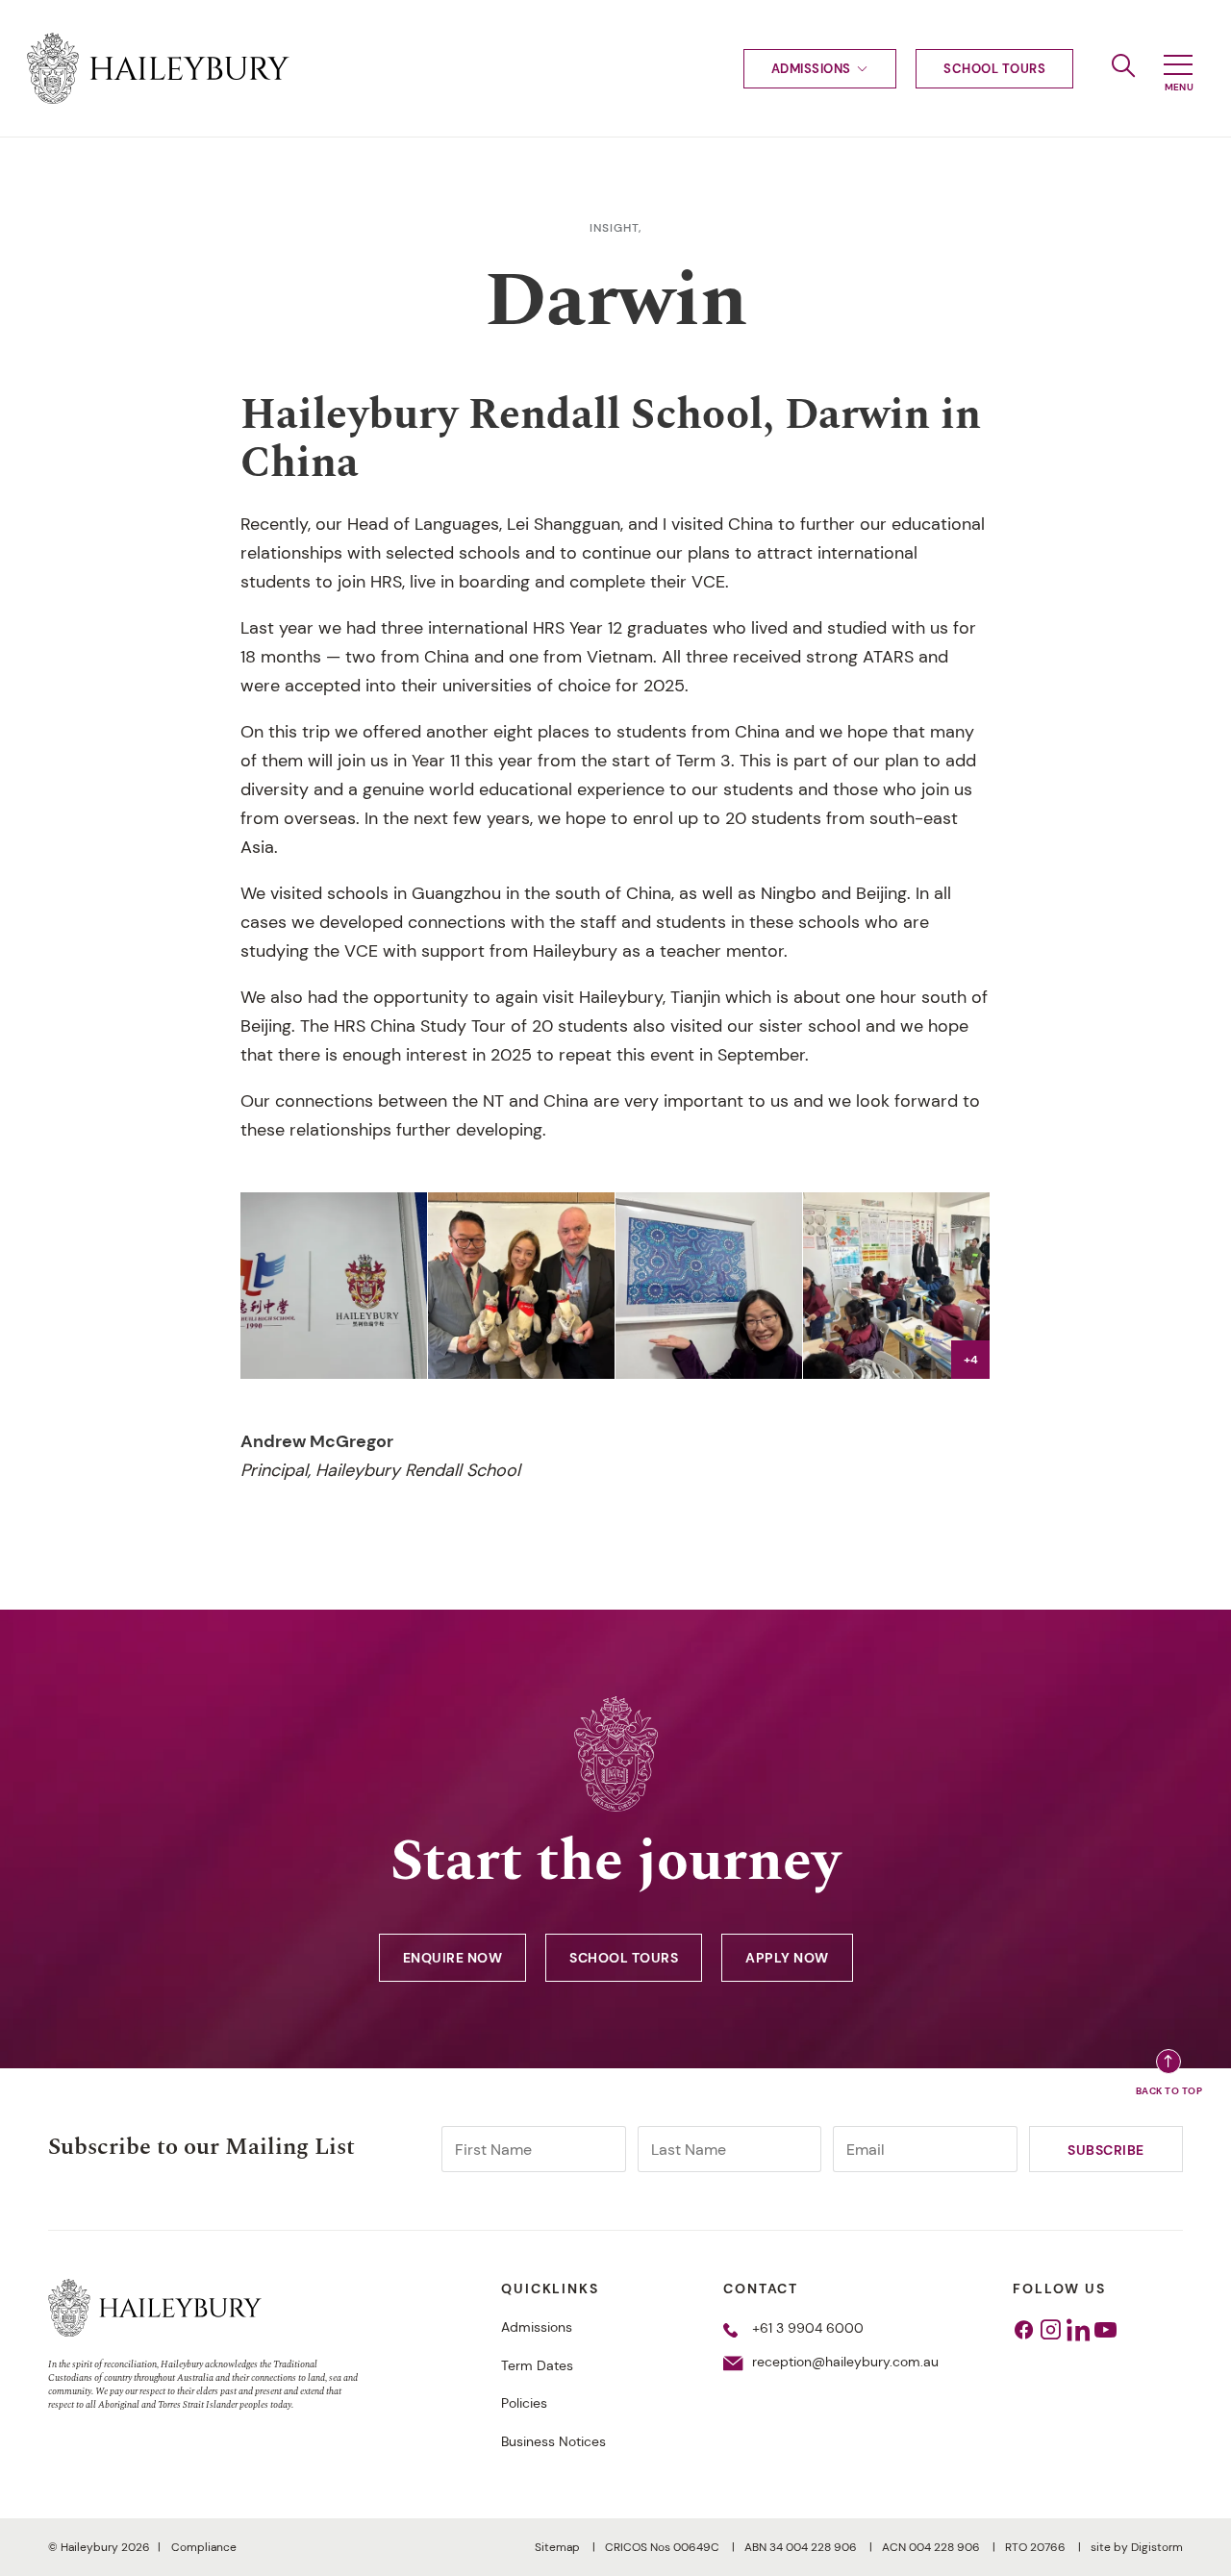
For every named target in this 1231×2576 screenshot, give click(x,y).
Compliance (204, 2547)
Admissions (811, 69)
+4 (971, 1360)
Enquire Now (453, 1958)
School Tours (994, 69)
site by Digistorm (1137, 2547)
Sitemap (559, 2547)
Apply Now (787, 1958)
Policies (524, 2403)
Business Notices (553, 2441)
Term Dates (537, 2365)
